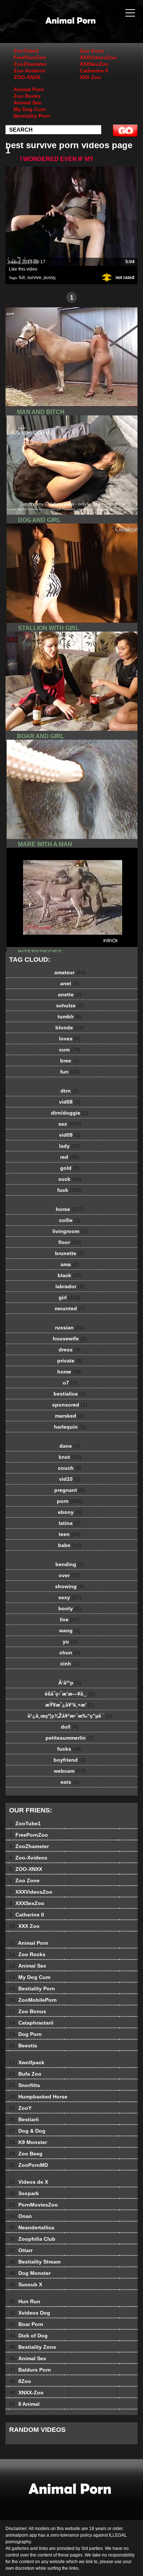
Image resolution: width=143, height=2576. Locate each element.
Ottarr (21, 2250)
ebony (70, 1512)
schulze (70, 1005)
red (70, 1157)
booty (70, 1608)
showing (70, 1586)
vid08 (70, 1102)
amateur (70, 972)
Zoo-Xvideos (30, 71)
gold (70, 1168)
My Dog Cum (30, 109)
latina (70, 1523)
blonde (70, 1028)
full (22, 278)
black (70, 1275)
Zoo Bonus (28, 2011)
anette (70, 994)
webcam (70, 1771)
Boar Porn (26, 2324)
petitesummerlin (70, 1738)
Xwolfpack (27, 2062)
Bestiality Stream (35, 2262)
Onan (21, 2216)
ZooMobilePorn (33, 2000)
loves (70, 1039)
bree (70, 1061)
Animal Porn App (90, 29)
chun (70, 1653)
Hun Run (25, 2301)
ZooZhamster (30, 64)
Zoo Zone (92, 51)
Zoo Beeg (26, 2154)
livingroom (70, 1231)
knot (70, 1457)
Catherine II (94, 71)
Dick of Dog (28, 2336)
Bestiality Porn (32, 116)
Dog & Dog (27, 2131)
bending (70, 1564)
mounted (70, 1308)
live (70, 1619)
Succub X (26, 2284)
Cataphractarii (31, 2023)
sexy (70, 1597)
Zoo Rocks (27, 96)
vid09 (70, 1135)
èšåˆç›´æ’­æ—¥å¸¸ (70, 1694)
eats (70, 1782)
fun (70, 1072)
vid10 (70, 1479)
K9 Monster (28, 2142)
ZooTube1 (26, 51)
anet (70, 983)
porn (70, 1501)
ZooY (20, 2108)
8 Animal (24, 2404)
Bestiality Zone (33, 2347)
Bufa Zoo (25, 2074)
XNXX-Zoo (26, 2393)
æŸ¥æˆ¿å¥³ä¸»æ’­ (70, 1705)
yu (70, 1641)
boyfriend (70, 1760)
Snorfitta (25, 2085)
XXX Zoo (90, 77)
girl (70, 1297)
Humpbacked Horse (38, 2097)
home (70, 1372)
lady (70, 1146)
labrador (70, 1286)
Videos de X (29, 2182)
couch (70, 1468)
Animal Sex (27, 103)
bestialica (70, 1394)
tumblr (70, 1017)
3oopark (24, 2193)
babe (70, 1545)
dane (70, 1446)
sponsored (70, 1405)
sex (70, 1124)
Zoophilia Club (32, 2239)
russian (70, 1328)
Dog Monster (30, 2273)
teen (70, 1534)
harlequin (70, 1427)
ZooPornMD (29, 2165)
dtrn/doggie (70, 1113)
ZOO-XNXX (27, 77)
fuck (70, 1190)
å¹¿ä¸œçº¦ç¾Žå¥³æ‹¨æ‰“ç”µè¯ (70, 1716)
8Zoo (20, 2381)
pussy (49, 278)
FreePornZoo (30, 57)
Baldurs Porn (30, 2370)
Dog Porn (25, 2034)
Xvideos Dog (30, 2313)
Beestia (23, 2046)
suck (70, 1179)
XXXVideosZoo (98, 57)
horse (70, 1209)
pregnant (70, 1490)
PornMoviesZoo (34, 2205)
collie (70, 1220)
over (70, 1575)
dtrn (70, 1091)
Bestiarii (24, 2119)
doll (70, 1727)
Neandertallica (32, 2227)
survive (34, 278)
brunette (70, 1253)
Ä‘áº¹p (70, 1683)
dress (70, 1350)
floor (70, 1242)
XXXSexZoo (94, 64)
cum (70, 1050)
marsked (70, 1416)
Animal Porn (29, 89)
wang (70, 1630)
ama (70, 1264)
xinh (70, 1664)
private (70, 1361)
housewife (70, 1339)
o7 (70, 1383)
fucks (70, 1749)
